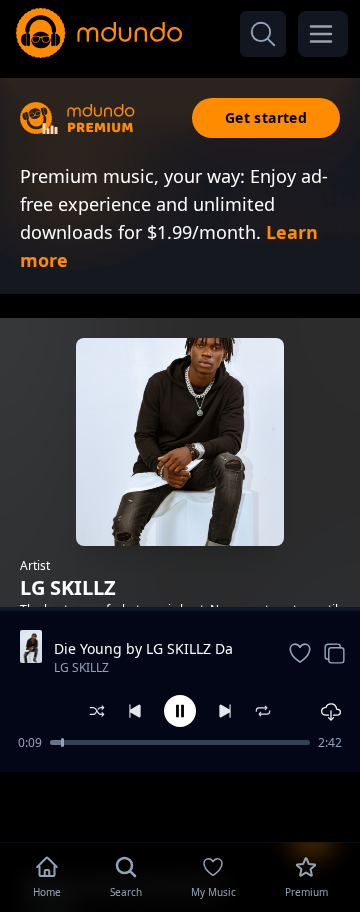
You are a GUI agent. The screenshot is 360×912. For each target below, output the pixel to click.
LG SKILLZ (81, 667)
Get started (266, 117)
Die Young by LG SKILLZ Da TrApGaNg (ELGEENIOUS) (143, 649)
